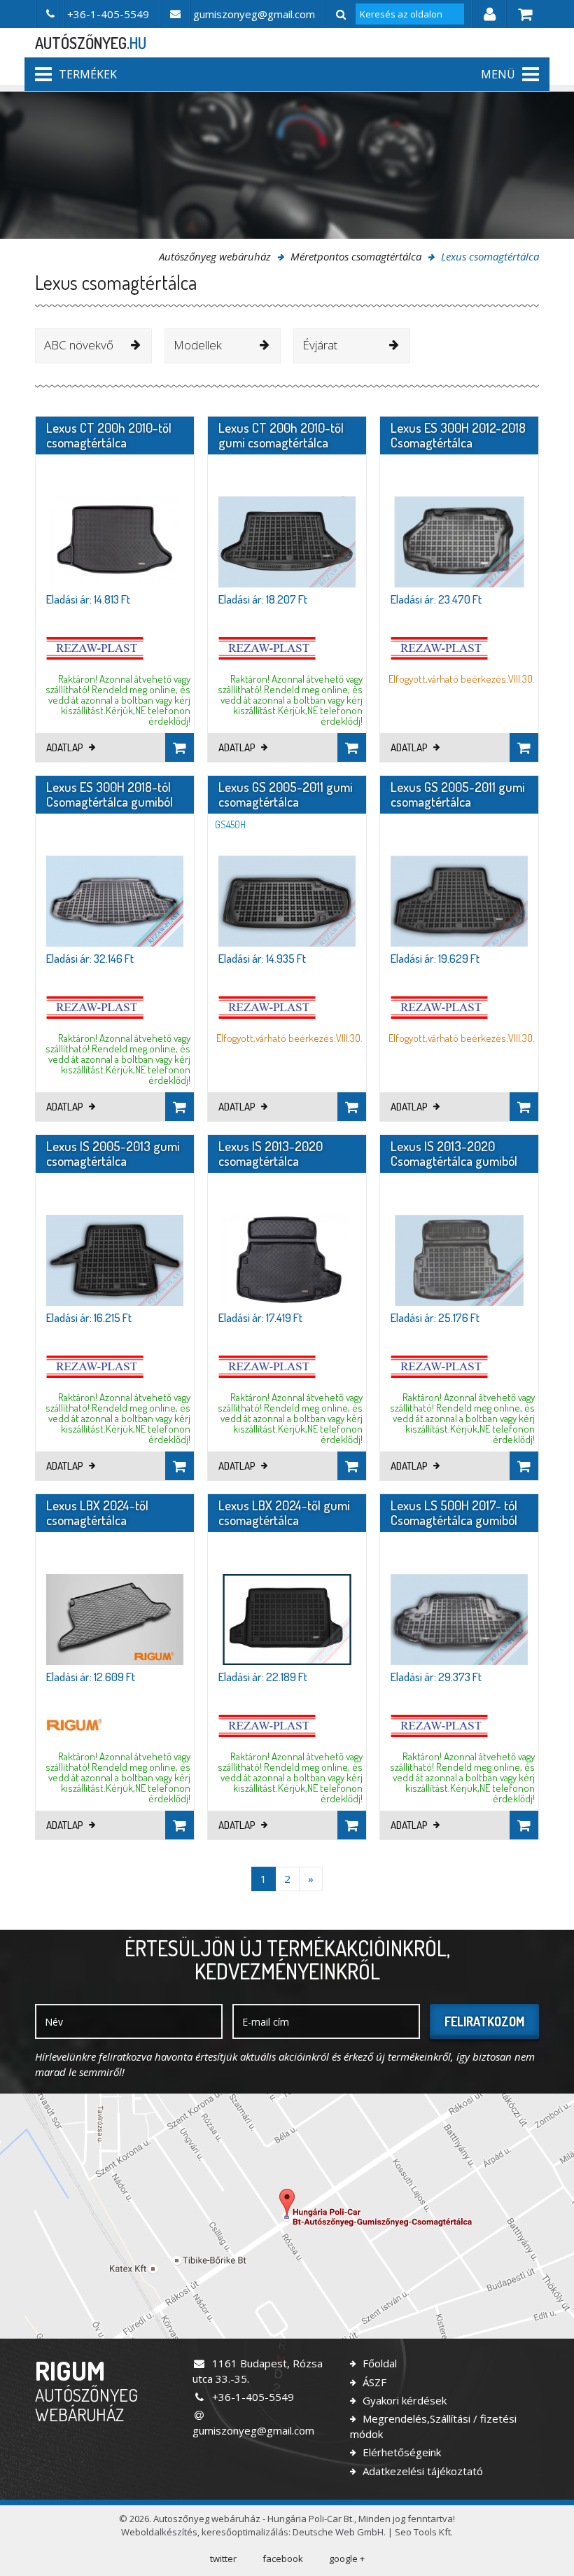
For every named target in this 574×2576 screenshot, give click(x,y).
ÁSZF (373, 2382)
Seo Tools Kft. (424, 2532)
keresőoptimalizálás (245, 2532)
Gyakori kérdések (403, 2400)
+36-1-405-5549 (252, 2397)
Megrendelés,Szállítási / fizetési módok (433, 2426)
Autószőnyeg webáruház (215, 256)
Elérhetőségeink (400, 2452)
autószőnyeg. (91, 43)
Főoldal (378, 2363)
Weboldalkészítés (159, 2532)
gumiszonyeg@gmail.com (253, 2430)
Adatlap (66, 747)
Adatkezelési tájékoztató (421, 2471)
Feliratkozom (484, 2021)
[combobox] (93, 346)
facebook (283, 2558)
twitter (223, 2558)
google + (347, 2558)
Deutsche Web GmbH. (339, 2532)
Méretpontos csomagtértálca (356, 256)
